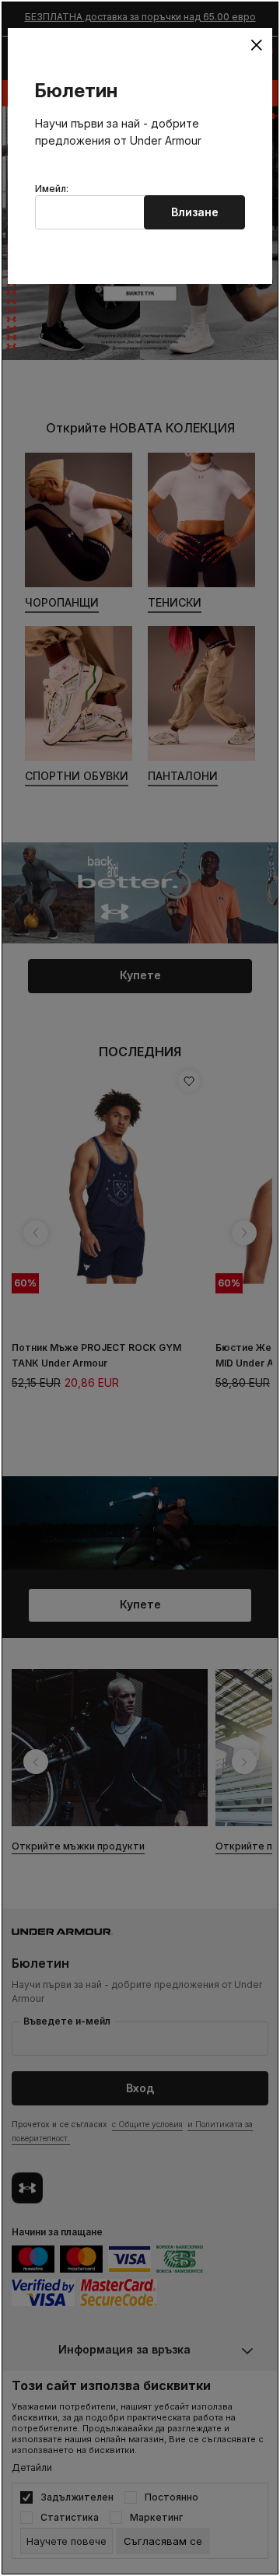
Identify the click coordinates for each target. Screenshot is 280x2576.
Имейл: (52, 189)
